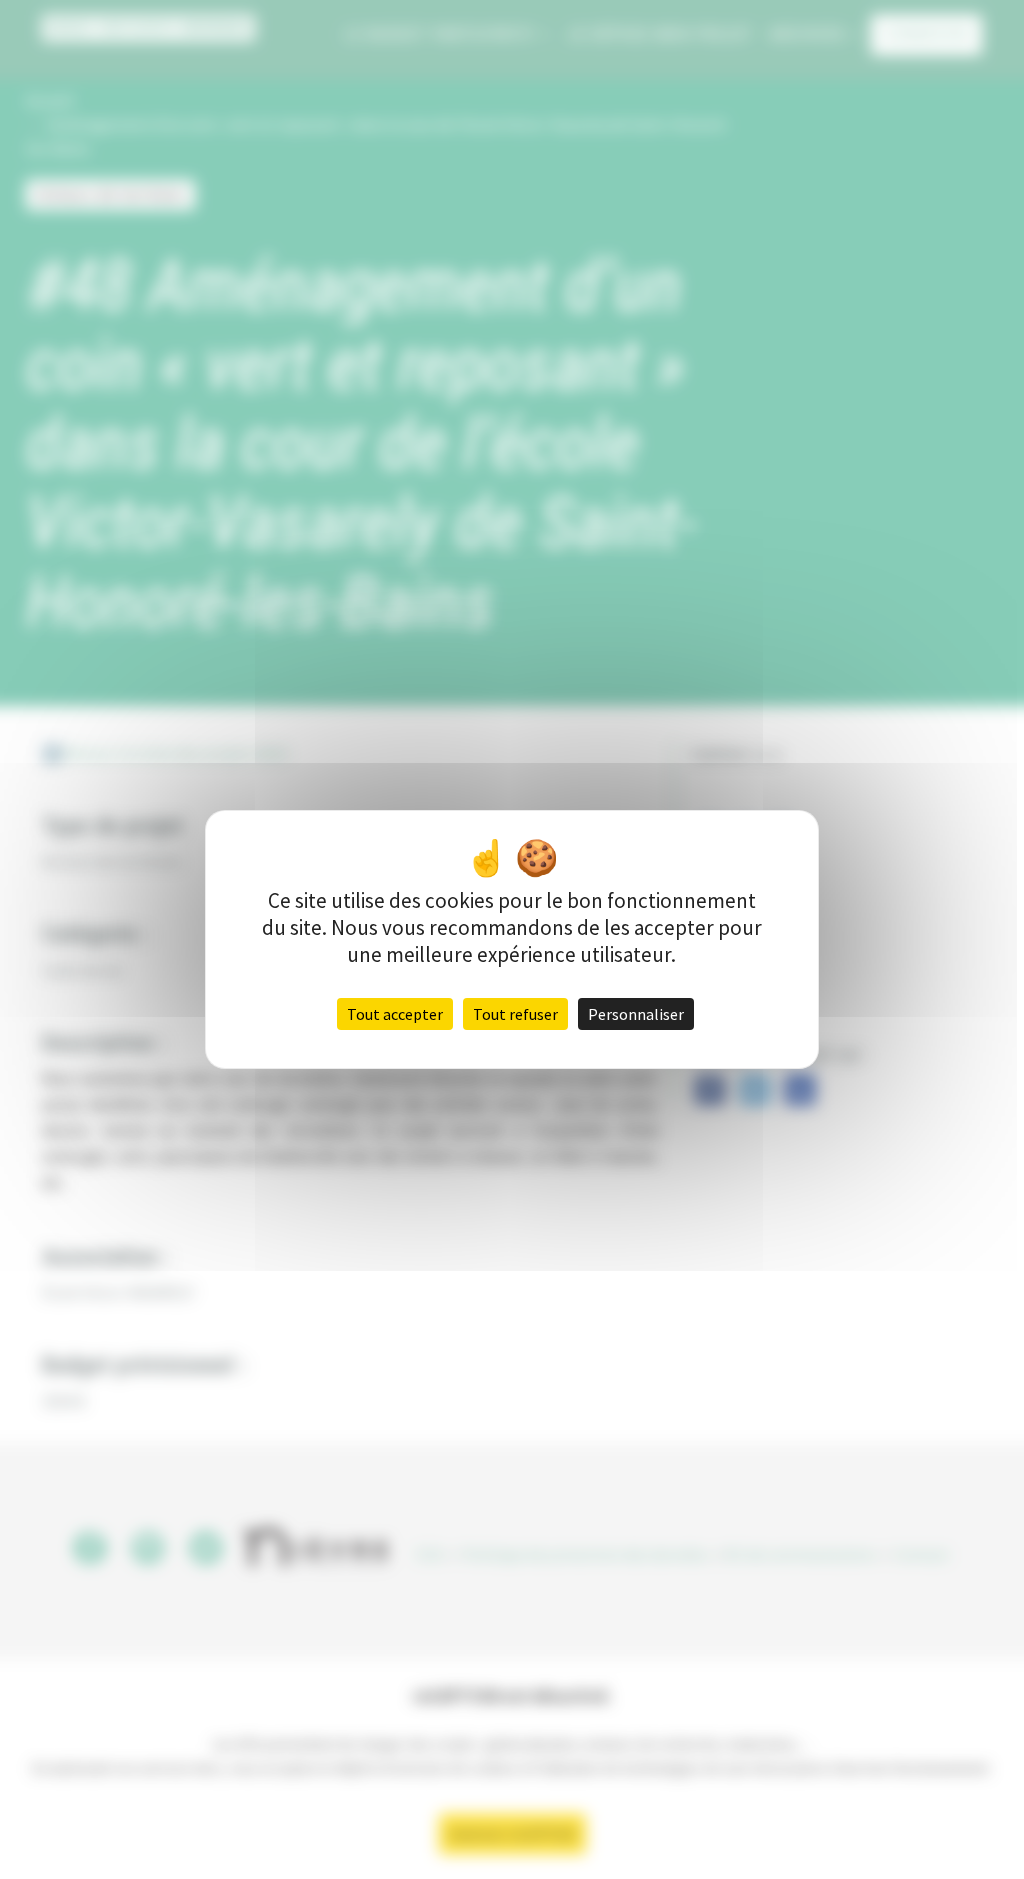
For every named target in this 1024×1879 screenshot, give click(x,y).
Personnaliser (636, 1014)
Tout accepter (395, 1014)
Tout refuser (515, 1014)
